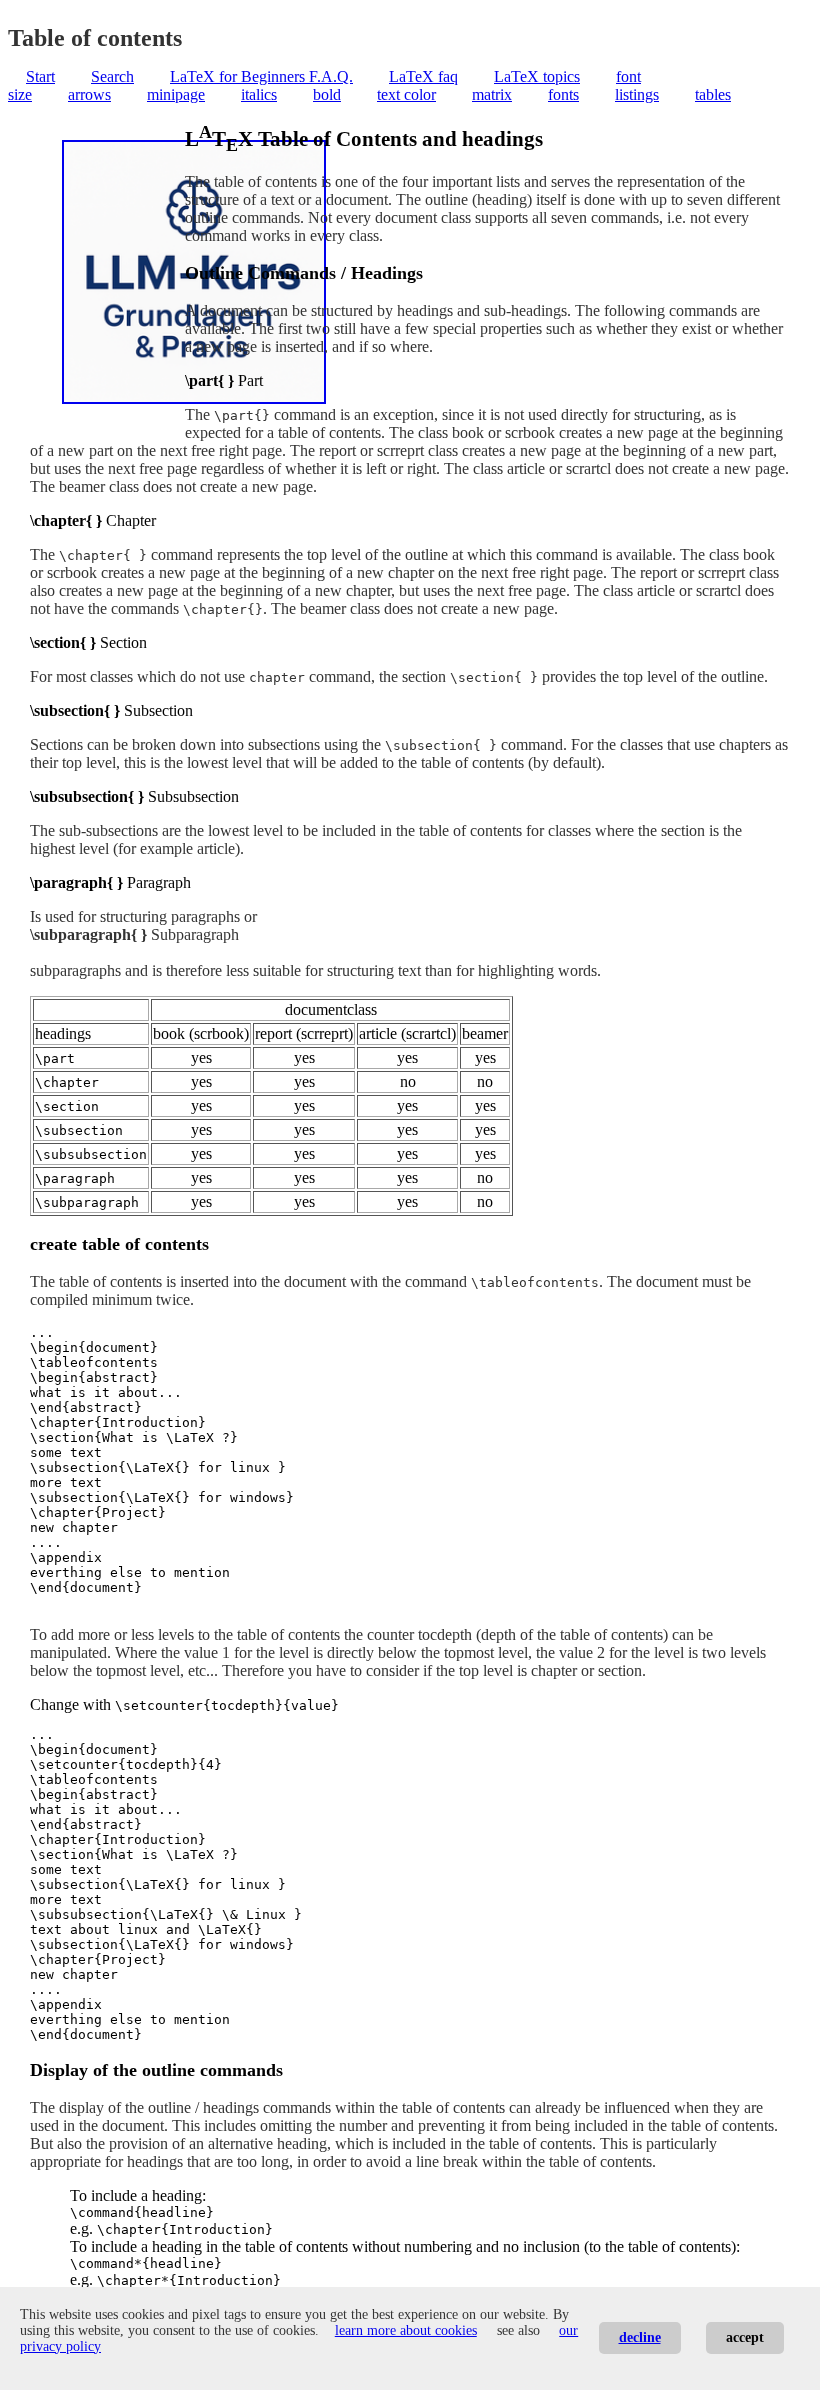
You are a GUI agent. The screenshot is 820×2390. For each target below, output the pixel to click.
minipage (176, 94)
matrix (492, 94)
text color (406, 94)
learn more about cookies (406, 2330)
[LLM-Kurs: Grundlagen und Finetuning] (194, 398)
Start (40, 76)
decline (640, 2337)
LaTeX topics (537, 76)
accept (745, 2337)
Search (112, 76)
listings (637, 94)
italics (259, 94)
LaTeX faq (423, 76)
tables (713, 94)
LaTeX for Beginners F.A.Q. (261, 76)
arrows (89, 94)
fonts (563, 94)
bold (327, 94)
